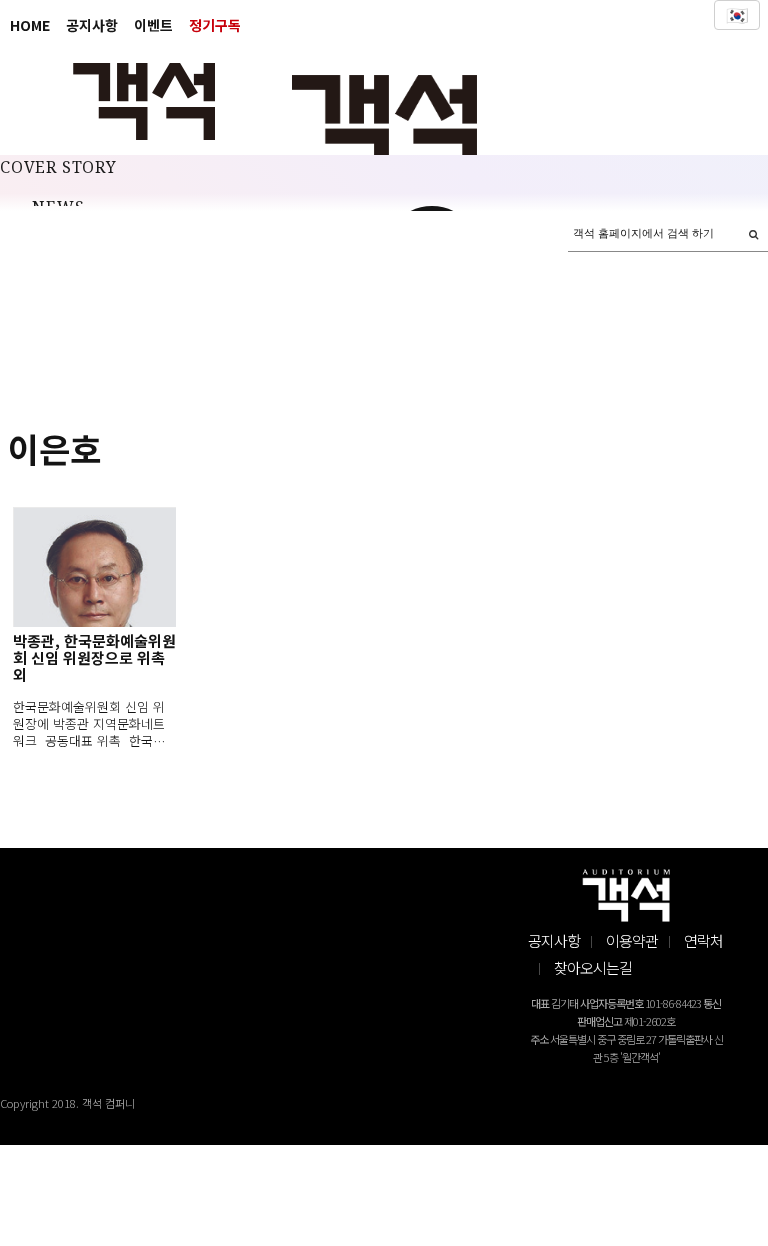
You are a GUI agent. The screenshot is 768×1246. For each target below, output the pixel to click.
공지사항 (92, 25)
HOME (30, 25)
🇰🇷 (737, 15)
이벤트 (153, 25)
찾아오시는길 (593, 967)
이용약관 (632, 940)
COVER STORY (58, 168)
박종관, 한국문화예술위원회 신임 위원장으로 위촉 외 (94, 657)
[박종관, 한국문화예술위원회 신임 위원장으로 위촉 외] (94, 567)
